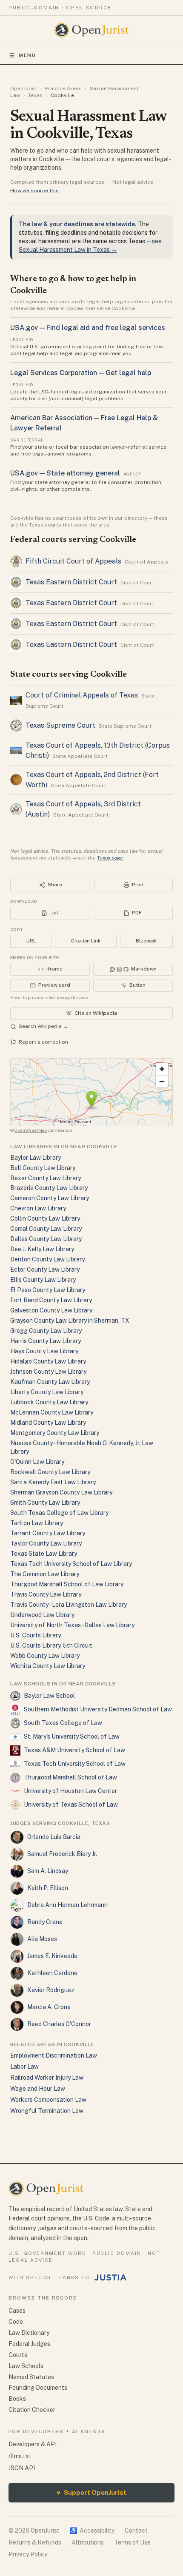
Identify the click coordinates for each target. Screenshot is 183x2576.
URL (31, 941)
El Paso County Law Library (48, 1290)
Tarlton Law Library (37, 1523)
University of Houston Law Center (70, 1791)
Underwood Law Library (42, 1615)
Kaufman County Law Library (50, 1382)
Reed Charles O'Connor (59, 2024)
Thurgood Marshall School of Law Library (67, 1584)
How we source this (34, 191)
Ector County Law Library (45, 1269)
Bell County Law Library (43, 1168)
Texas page (110, 858)
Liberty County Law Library (47, 1392)
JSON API (22, 2468)
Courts (18, 2355)
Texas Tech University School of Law (75, 1764)
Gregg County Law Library (46, 1331)
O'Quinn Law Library (37, 1462)
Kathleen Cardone (52, 1973)
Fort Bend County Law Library (51, 1300)
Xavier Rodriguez (51, 1990)
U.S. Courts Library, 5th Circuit (51, 1645)
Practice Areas (63, 88)
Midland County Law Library (48, 1423)
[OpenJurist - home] (92, 30)
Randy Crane (45, 1922)
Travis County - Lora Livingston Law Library (69, 1605)
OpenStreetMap (31, 1130)
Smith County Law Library (45, 1503)
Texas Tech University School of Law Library (71, 1564)
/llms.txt (20, 2456)
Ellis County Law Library (43, 1280)
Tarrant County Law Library (48, 1533)
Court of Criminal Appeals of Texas (82, 695)
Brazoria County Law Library (49, 1188)
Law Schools (26, 2366)
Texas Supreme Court (60, 725)
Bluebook (146, 941)
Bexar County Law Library (46, 1178)
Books (17, 2399)
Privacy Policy (28, 2554)
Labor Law (24, 2066)
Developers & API (33, 2444)
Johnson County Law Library (48, 1372)
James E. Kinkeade (52, 1956)
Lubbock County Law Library (49, 1402)
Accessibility (92, 2530)
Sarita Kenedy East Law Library (53, 1482)
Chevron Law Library (38, 1208)
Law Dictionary (29, 2333)
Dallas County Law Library (46, 1239)
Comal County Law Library (46, 1229)
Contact (136, 2530)
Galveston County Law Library (51, 1310)
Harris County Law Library (46, 1341)
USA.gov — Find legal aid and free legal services (88, 328)
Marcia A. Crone (49, 2007)
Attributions (88, 2542)
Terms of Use (132, 2542)
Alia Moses (42, 1939)
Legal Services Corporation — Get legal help (81, 373)
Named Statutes (31, 2377)
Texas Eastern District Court (71, 582)
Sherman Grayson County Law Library (61, 1492)
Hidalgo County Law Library (48, 1361)
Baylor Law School (49, 1696)
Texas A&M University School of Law (74, 1750)
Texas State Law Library (44, 1554)
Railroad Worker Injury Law (47, 2078)
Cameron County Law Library (50, 1198)
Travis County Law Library (46, 1594)
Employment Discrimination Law (54, 2055)
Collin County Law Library (45, 1218)
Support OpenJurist (91, 2492)
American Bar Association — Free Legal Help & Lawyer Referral (84, 423)
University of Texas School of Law (71, 1805)
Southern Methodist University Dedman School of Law (98, 1709)
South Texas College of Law (63, 1723)
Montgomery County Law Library (55, 1433)
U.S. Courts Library (36, 1635)
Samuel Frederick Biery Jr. (62, 1854)
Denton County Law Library (47, 1259)
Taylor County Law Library (46, 1543)
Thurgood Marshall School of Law (70, 1777)
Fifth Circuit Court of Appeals (73, 561)
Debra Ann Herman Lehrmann (67, 1905)
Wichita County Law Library (48, 1666)
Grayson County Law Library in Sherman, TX (70, 1321)
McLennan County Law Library (52, 1412)
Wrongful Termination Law (47, 2111)
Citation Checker (32, 2410)
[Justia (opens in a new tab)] (111, 2277)
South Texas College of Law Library (59, 1513)
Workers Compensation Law (48, 2100)
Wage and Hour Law (38, 2089)
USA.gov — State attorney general (65, 473)
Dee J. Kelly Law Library (42, 1249)
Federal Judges (29, 2344)
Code (16, 2322)
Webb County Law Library (45, 1656)
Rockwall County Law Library (50, 1472)
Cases (17, 2311)
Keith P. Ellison (48, 1888)
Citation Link (86, 941)
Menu (27, 55)
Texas (35, 95)
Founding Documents (38, 2388)
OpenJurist (24, 88)
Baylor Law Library (36, 1158)
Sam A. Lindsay (48, 1871)
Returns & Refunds (35, 2542)
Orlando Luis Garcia (54, 1837)
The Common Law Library (45, 1574)
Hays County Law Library (44, 1351)
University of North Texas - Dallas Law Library (72, 1625)
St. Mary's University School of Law (72, 1736)
